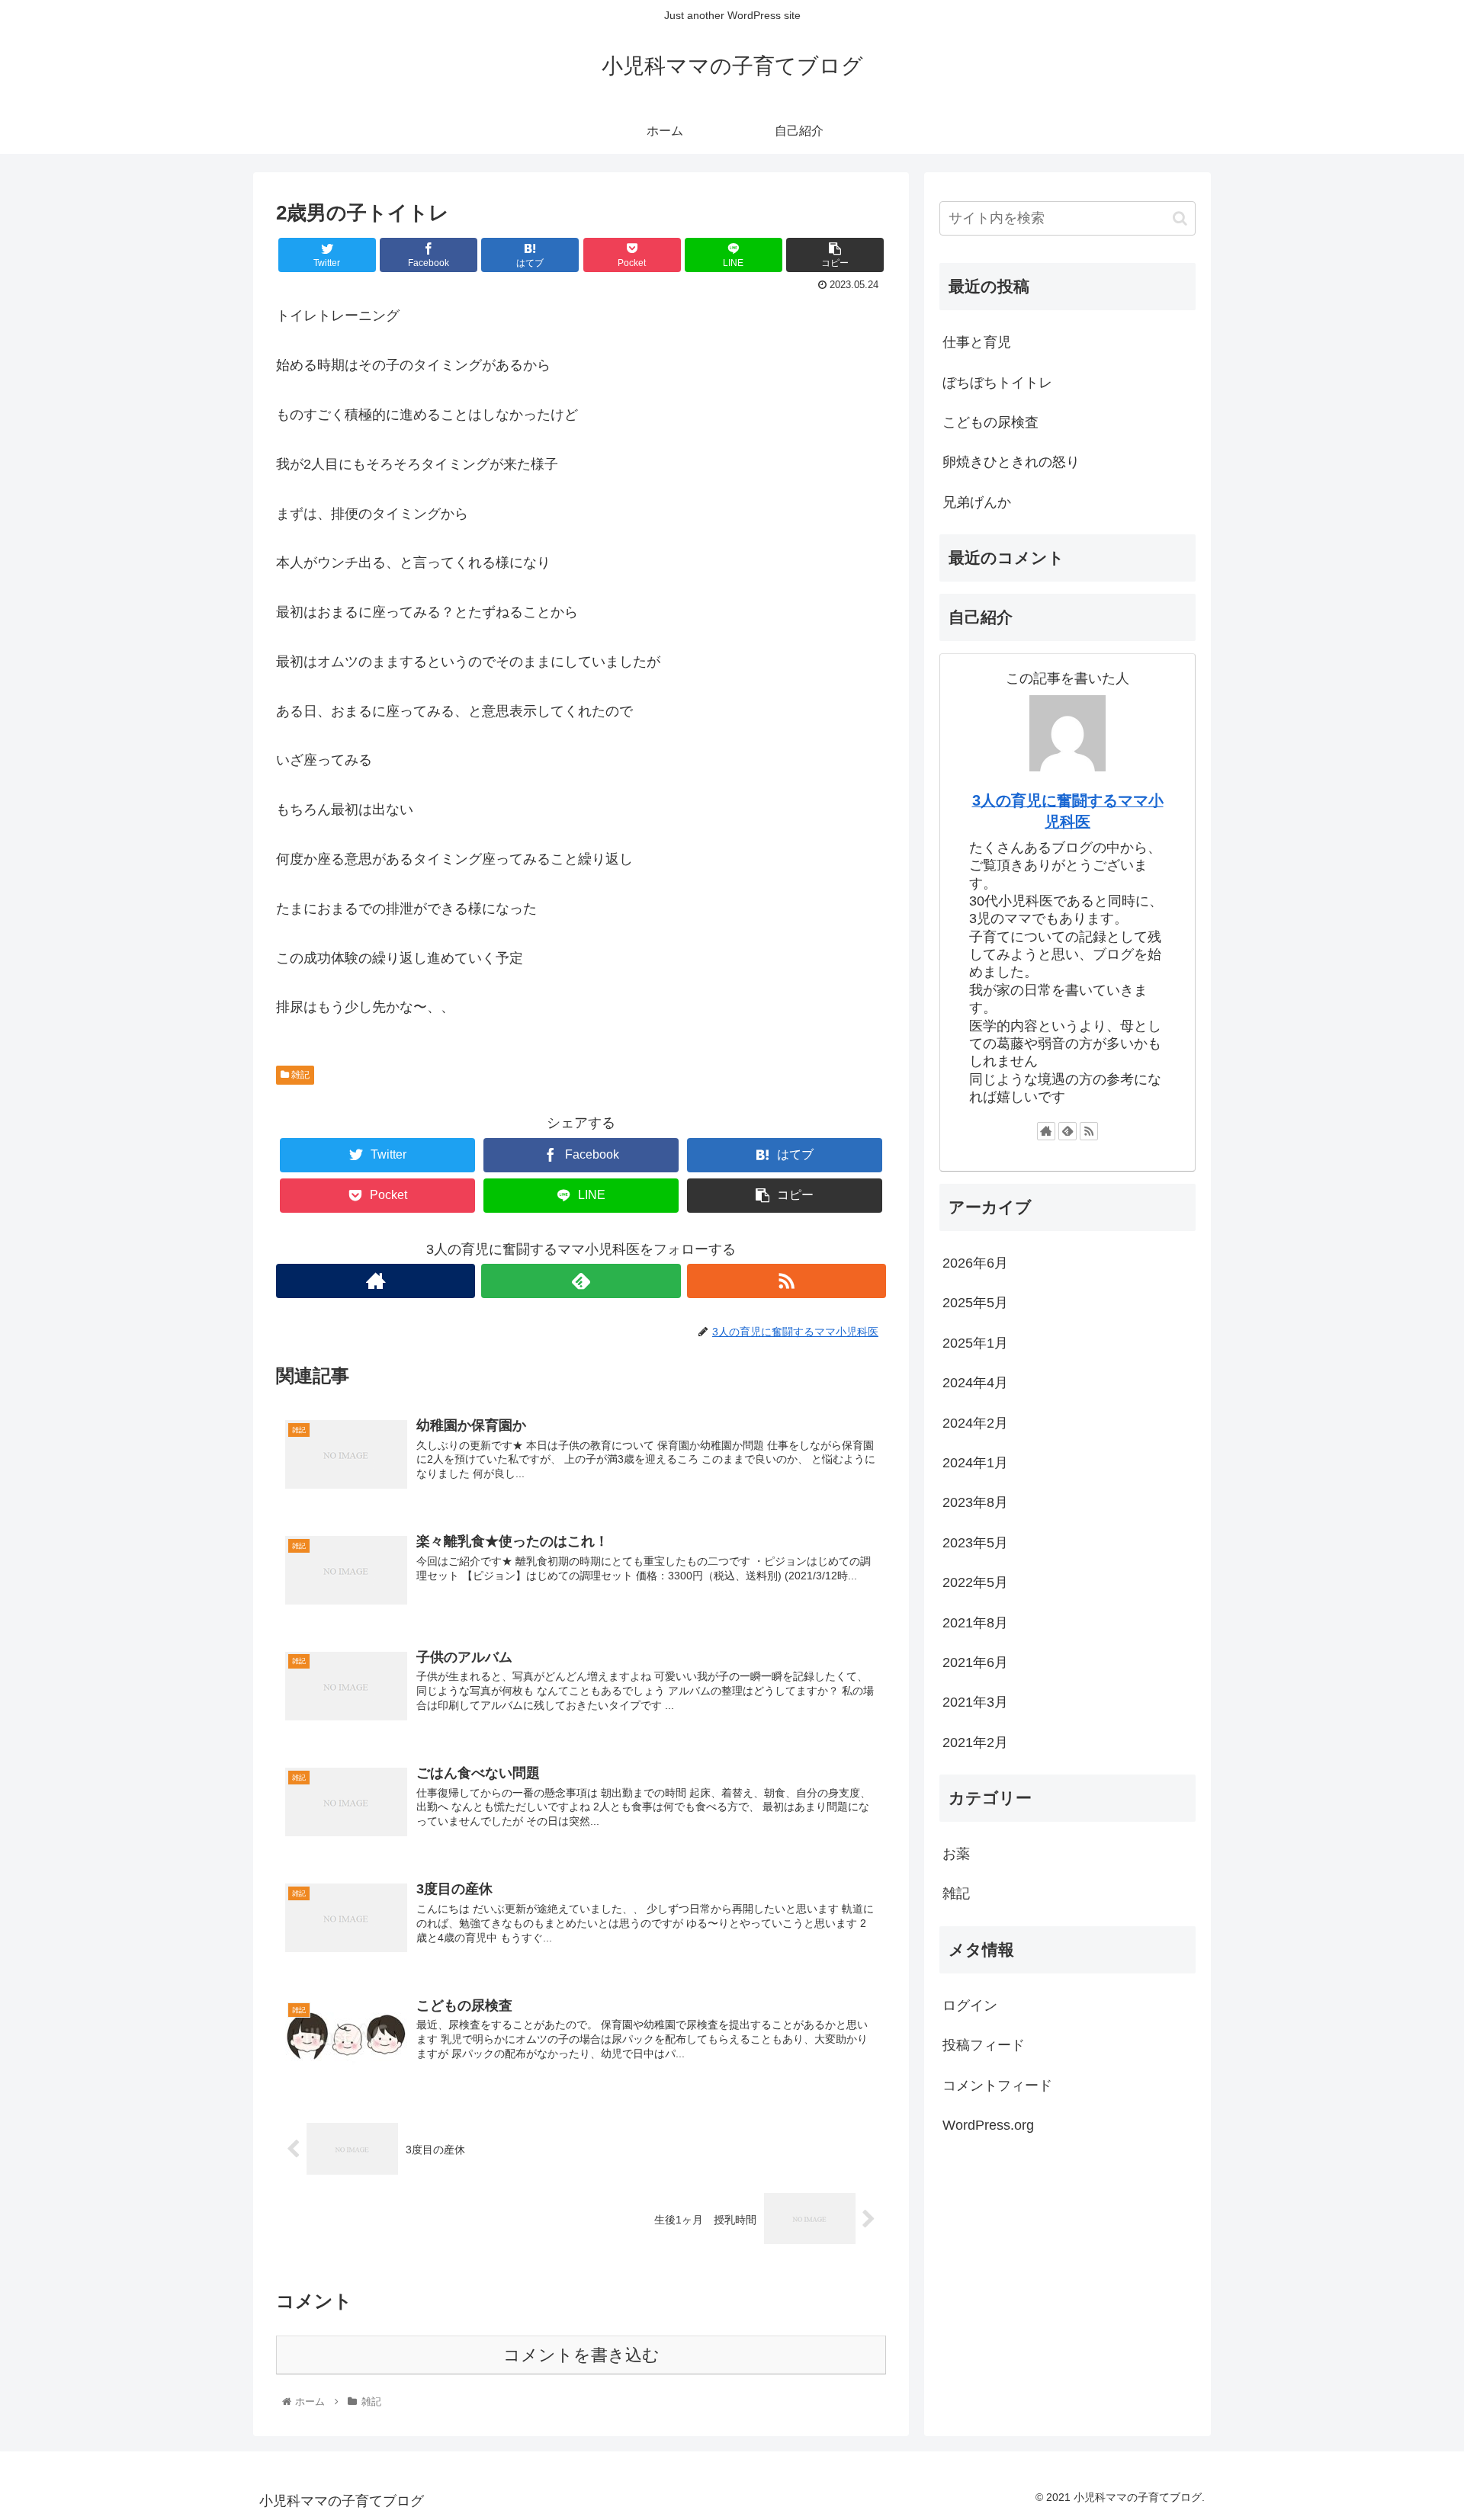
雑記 (299, 1075)
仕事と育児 (977, 342)
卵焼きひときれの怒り (1011, 462)
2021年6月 (975, 1662)
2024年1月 (975, 1462)
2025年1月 (975, 1342)
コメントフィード (997, 2085)
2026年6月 (975, 1262)
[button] (1180, 218)
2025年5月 (975, 1303)
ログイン (970, 2005)
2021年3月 (975, 1702)
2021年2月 (975, 1742)
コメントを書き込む (581, 2355)
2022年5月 (975, 1582)
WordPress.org (988, 2124)
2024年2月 (975, 1422)
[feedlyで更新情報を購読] (581, 1281)
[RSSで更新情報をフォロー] (787, 1281)
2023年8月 (975, 1502)
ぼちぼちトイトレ (997, 383)
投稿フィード (984, 2045)
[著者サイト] (376, 1281)
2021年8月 (975, 1622)
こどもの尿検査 (990, 422)
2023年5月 (975, 1542)
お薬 (956, 1853)
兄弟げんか (977, 502)
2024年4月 (975, 1383)
